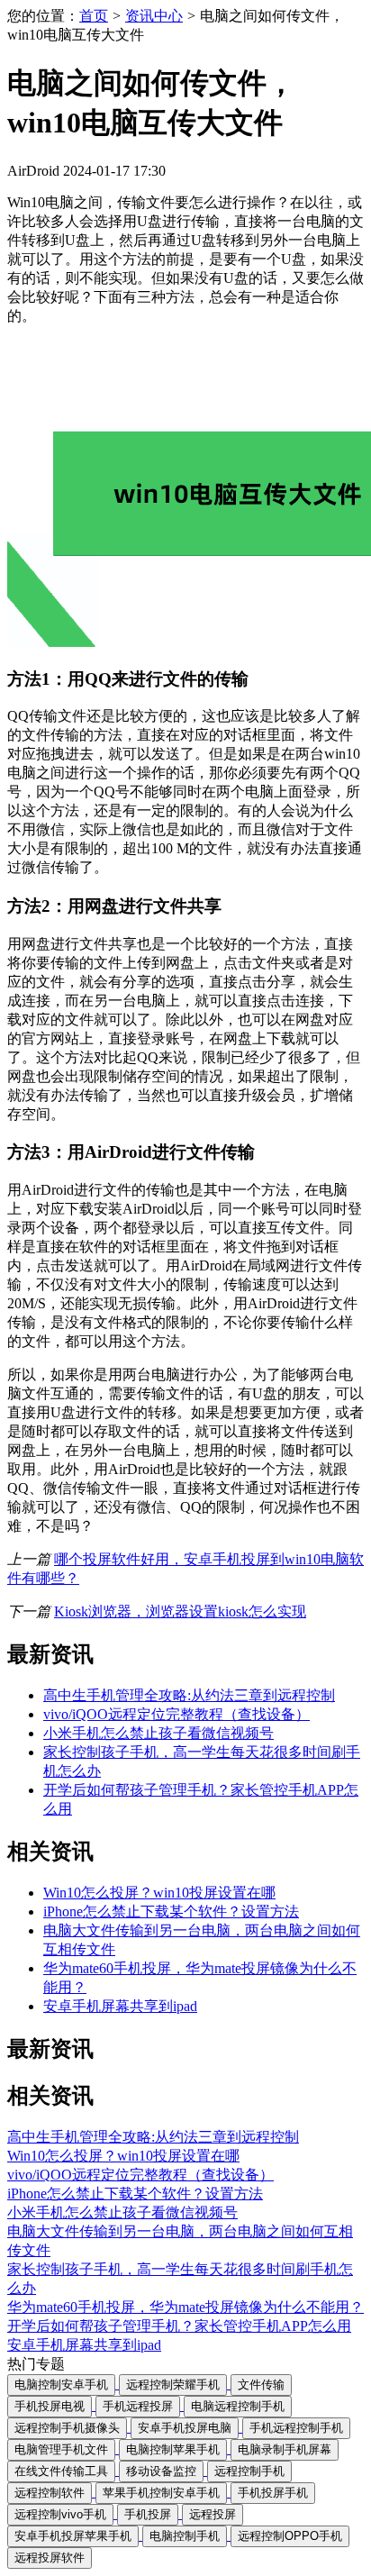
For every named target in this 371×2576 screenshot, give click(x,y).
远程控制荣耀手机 (173, 2385)
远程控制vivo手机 (60, 2514)
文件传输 (261, 2385)
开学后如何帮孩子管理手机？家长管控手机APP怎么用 (179, 2326)
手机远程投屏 (138, 2406)
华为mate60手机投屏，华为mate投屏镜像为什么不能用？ (185, 2307)
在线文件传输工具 (61, 2471)
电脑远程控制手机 (238, 2406)
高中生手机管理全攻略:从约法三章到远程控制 (189, 1695)
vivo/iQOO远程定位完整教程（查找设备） (176, 1714)
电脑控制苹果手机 (173, 2449)
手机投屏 (148, 2514)
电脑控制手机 (185, 2536)
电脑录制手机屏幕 (285, 2449)
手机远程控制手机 (296, 2428)
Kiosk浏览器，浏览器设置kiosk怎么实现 (180, 1611)
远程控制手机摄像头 (67, 2428)
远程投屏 (213, 2514)
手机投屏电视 (50, 2406)
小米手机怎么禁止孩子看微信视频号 (158, 1733)
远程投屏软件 (50, 2558)
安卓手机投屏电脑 (185, 2428)
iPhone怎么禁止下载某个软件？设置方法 (171, 1912)
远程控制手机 (249, 2471)
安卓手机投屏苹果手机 (73, 2536)
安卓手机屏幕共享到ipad (120, 2006)
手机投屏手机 (273, 2493)
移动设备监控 (161, 2471)
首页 (94, 16)
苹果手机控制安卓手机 (161, 2493)
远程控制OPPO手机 (290, 2536)
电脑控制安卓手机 (61, 2385)
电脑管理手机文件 (61, 2449)
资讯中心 (154, 16)
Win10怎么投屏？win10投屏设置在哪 (159, 1893)
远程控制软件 (50, 2493)
